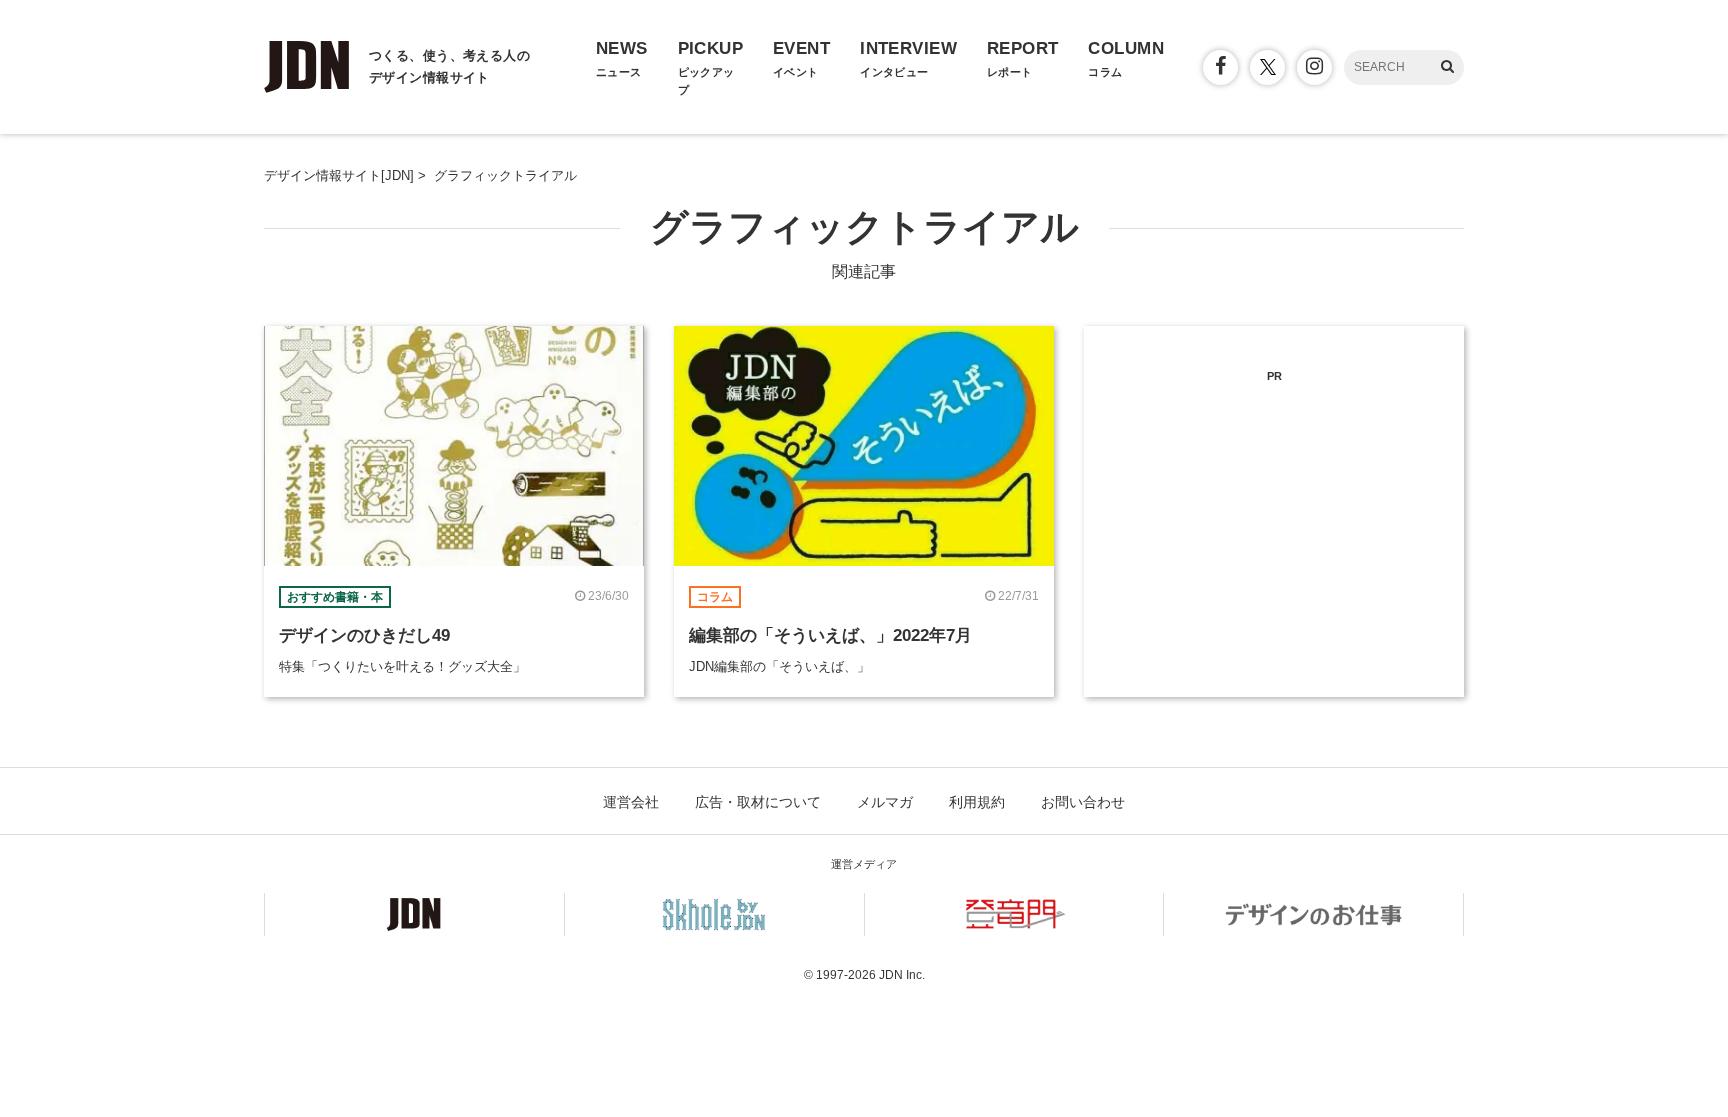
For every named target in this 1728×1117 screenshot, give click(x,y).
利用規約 (977, 802)
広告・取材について (758, 802)
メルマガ (885, 802)
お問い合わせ (1083, 802)
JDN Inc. (902, 975)
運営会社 (631, 802)
